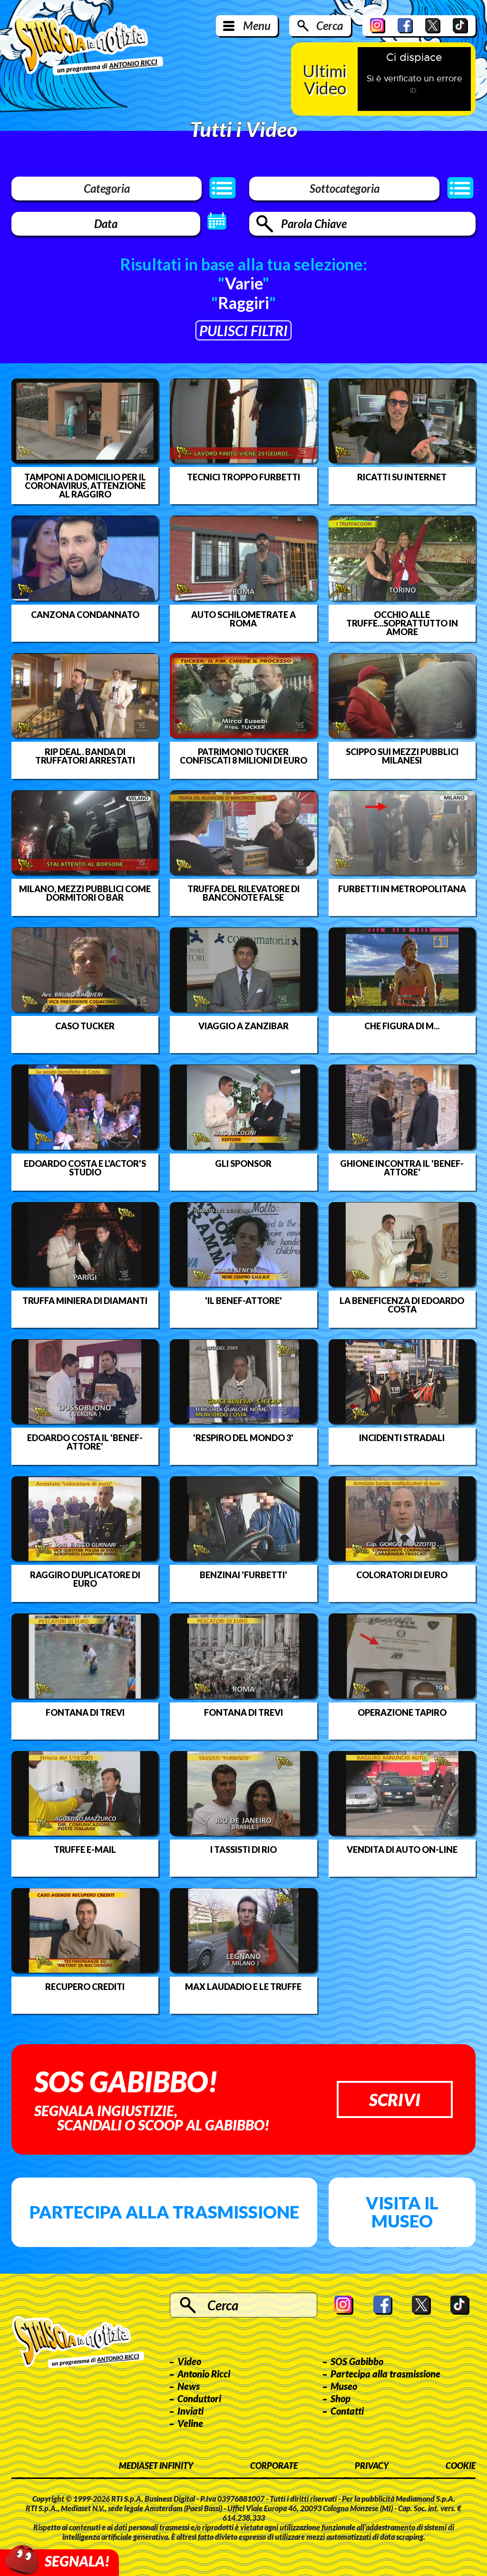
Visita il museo (402, 2212)
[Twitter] (433, 26)
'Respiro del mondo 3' (243, 1438)
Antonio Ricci (204, 2374)
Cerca (330, 25)
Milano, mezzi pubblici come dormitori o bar (85, 893)
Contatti (347, 2411)
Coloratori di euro (402, 1575)
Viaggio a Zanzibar (243, 1026)
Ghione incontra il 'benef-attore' (402, 1168)
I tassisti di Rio (243, 1850)
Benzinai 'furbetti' (243, 1575)
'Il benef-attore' (243, 1301)
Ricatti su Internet (402, 477)
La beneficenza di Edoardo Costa (402, 1305)
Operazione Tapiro (402, 1712)
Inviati (190, 2411)
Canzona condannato (85, 615)
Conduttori (199, 2398)
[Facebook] (405, 26)
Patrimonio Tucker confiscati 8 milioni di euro (243, 756)
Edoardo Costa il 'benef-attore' (85, 1442)
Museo (344, 2386)
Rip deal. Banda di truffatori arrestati (85, 756)
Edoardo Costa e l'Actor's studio (85, 1168)
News (189, 2386)
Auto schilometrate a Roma (243, 619)
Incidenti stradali (402, 1438)
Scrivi (395, 2099)
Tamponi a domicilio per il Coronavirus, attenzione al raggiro (85, 486)
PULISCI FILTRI (243, 330)
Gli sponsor (243, 1164)
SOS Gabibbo (357, 2361)
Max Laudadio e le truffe (243, 1987)
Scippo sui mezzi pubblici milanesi (402, 756)
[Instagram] (378, 26)
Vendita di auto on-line (402, 1850)
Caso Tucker (85, 1026)
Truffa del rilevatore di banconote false (243, 893)
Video (189, 2361)
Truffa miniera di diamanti (85, 1301)
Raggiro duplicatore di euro (85, 1579)
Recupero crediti (85, 1987)
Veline (190, 2423)
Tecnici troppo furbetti (243, 477)
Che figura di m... (402, 1026)
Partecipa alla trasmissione (164, 2212)
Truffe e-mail (85, 1850)
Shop (341, 2398)
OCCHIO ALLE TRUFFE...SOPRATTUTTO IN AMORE (402, 623)
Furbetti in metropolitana (402, 889)
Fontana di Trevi (85, 1712)
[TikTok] (460, 26)
